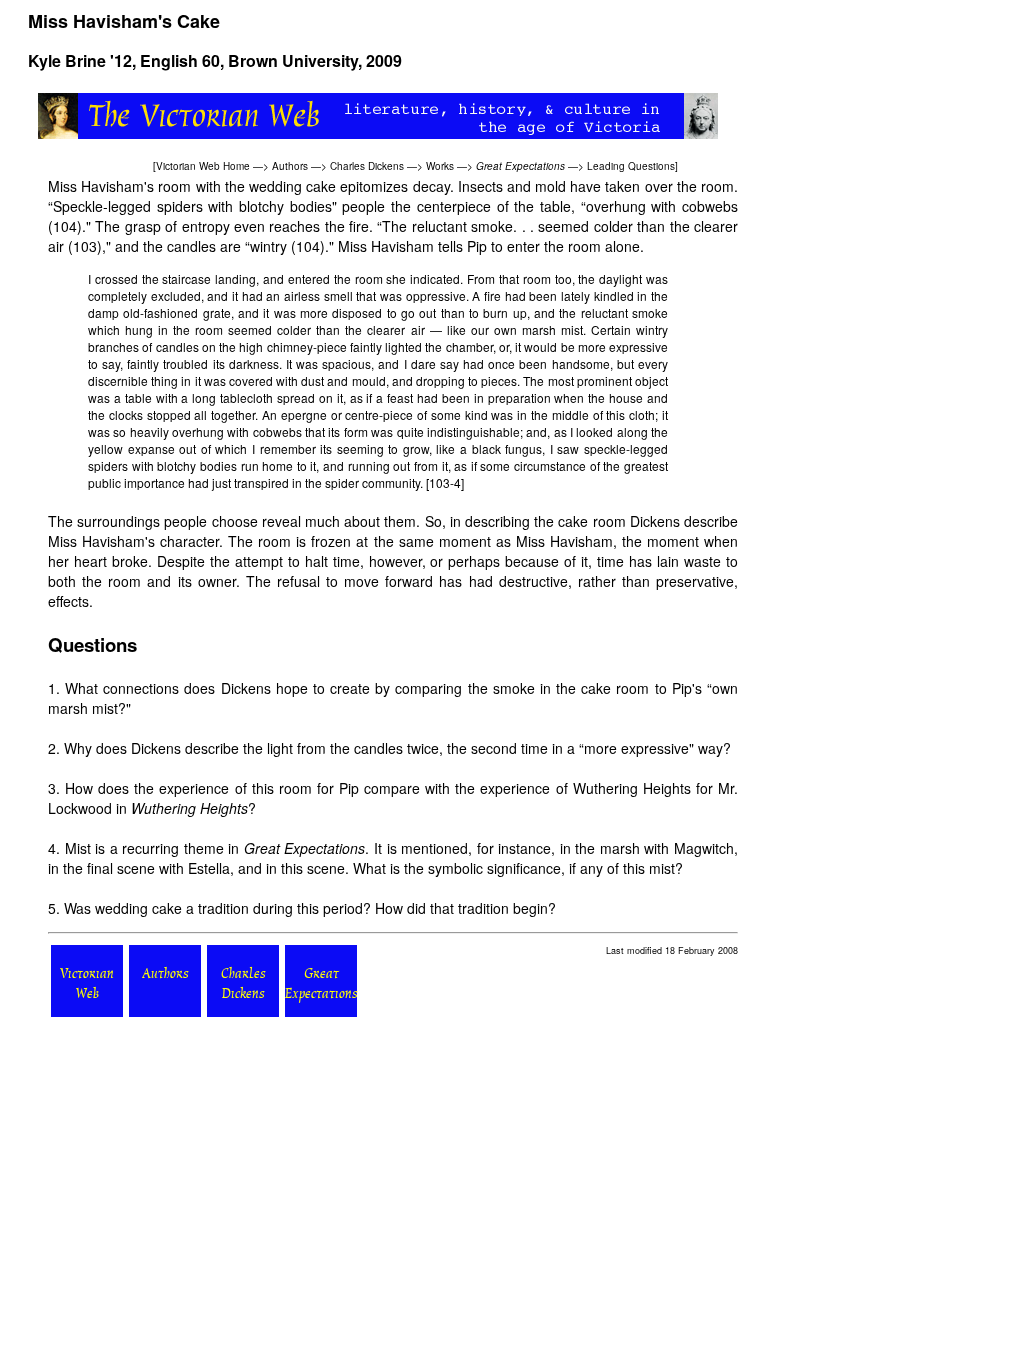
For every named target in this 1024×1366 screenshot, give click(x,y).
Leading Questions (631, 166)
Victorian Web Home (203, 166)
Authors (290, 166)
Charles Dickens (367, 166)
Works (440, 166)
